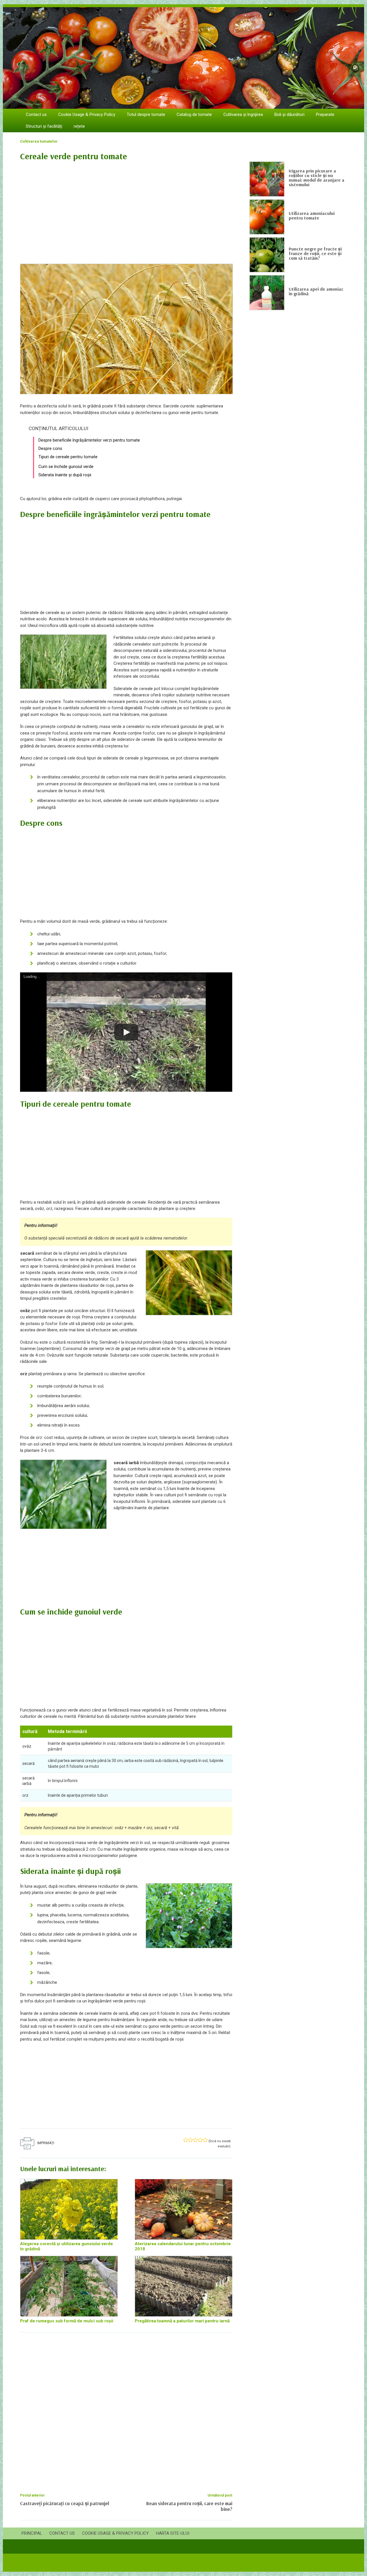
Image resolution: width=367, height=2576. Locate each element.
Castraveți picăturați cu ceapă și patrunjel (65, 2503)
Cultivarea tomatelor (39, 141)
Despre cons (50, 448)
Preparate (325, 114)
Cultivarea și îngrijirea (243, 114)
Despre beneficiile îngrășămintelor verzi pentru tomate (89, 440)
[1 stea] (186, 2140)
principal (32, 2533)
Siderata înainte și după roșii (65, 475)
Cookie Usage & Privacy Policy (87, 114)
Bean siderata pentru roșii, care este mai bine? (189, 2506)
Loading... (32, 977)
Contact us (36, 114)
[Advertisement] (126, 209)
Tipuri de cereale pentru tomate (68, 457)
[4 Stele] (200, 2140)
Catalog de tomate (194, 114)
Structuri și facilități (44, 126)
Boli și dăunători (289, 114)
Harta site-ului (173, 2533)
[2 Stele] (191, 2140)
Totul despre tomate (146, 114)
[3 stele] (195, 2140)
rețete (79, 126)
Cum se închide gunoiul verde (66, 467)
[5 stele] (205, 2140)
